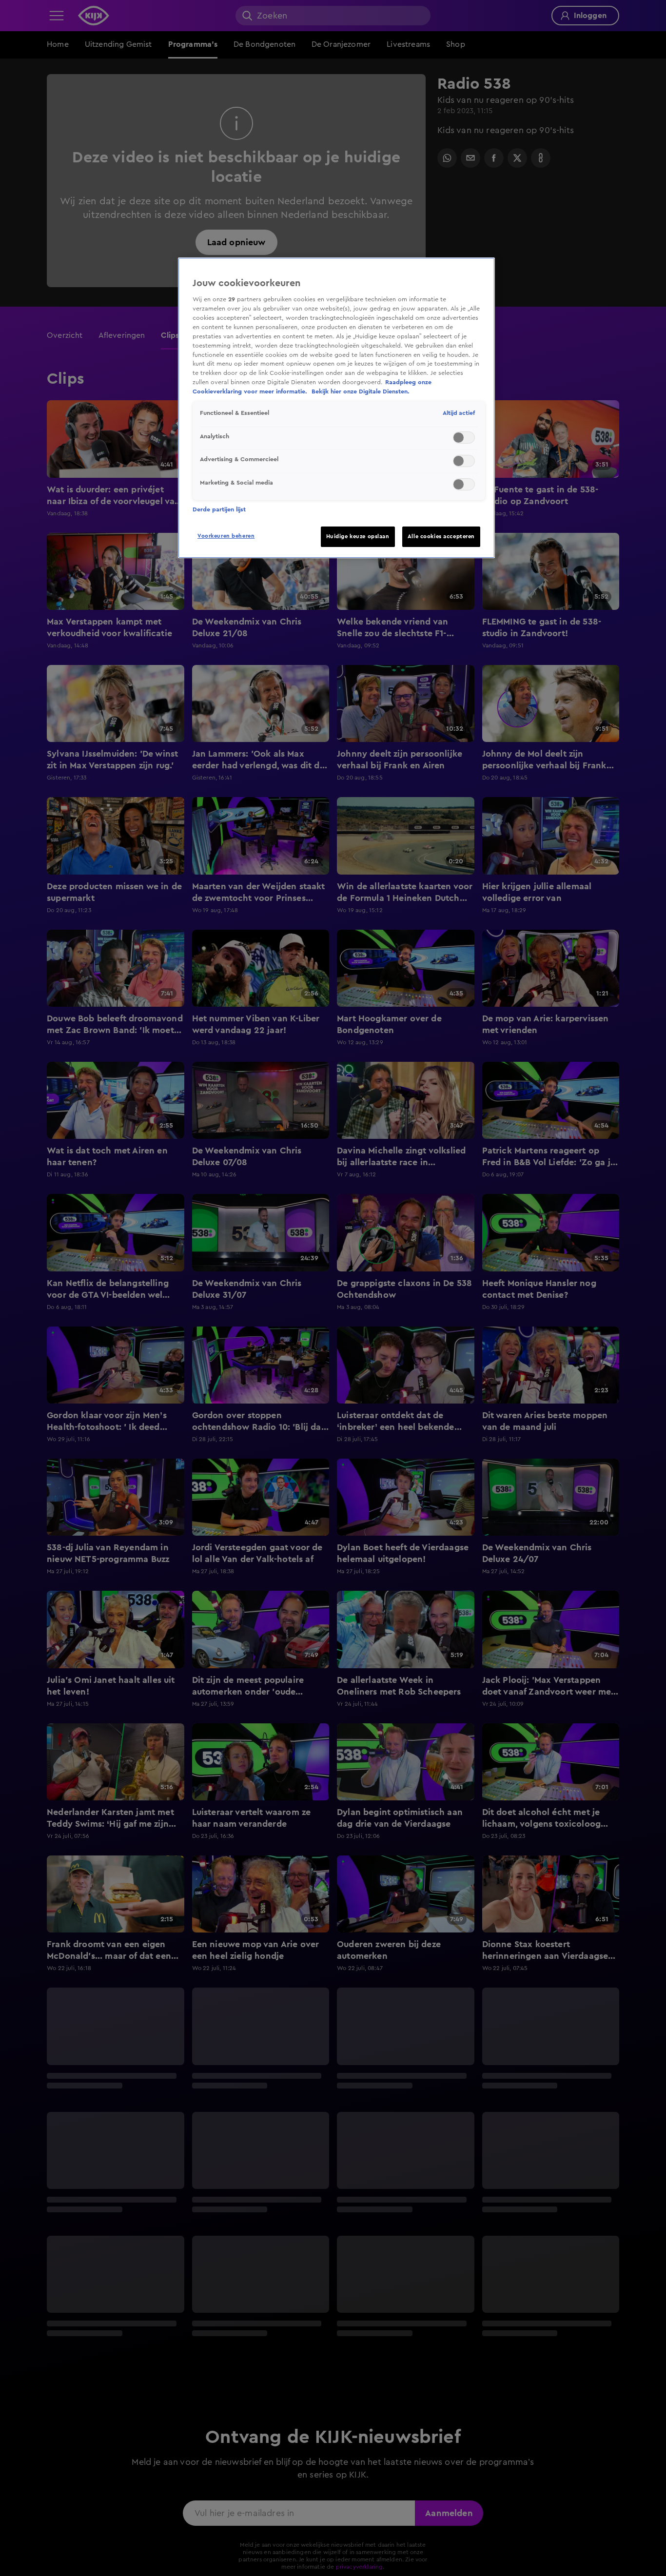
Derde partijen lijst (219, 509)
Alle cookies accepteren (441, 537)
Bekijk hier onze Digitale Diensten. (361, 392)
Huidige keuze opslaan (358, 537)
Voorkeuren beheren (226, 536)
